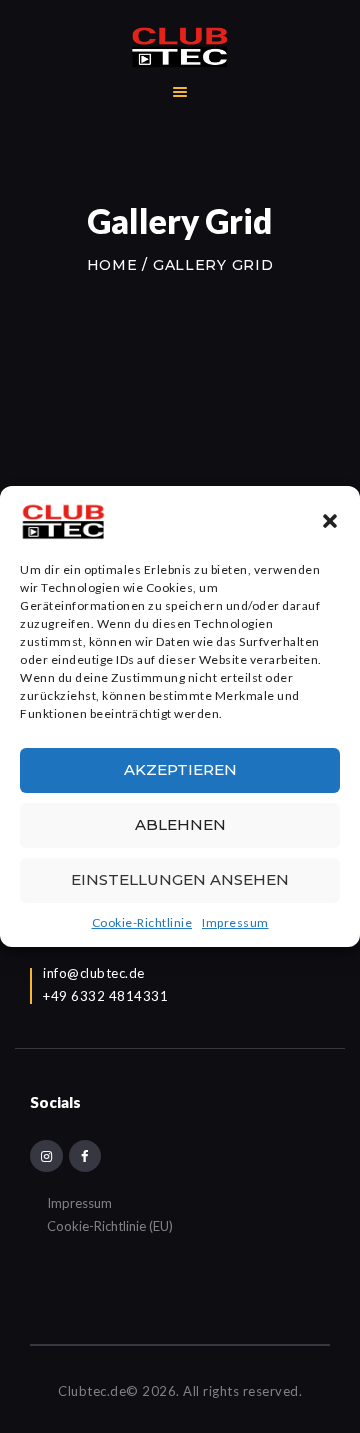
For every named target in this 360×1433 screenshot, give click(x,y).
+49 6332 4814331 (105, 996)
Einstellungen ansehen (180, 879)
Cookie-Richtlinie (142, 922)
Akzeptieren (180, 769)
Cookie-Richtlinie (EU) (110, 1226)
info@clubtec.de (94, 973)
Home (112, 265)
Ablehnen (180, 824)
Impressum (235, 922)
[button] (330, 521)
